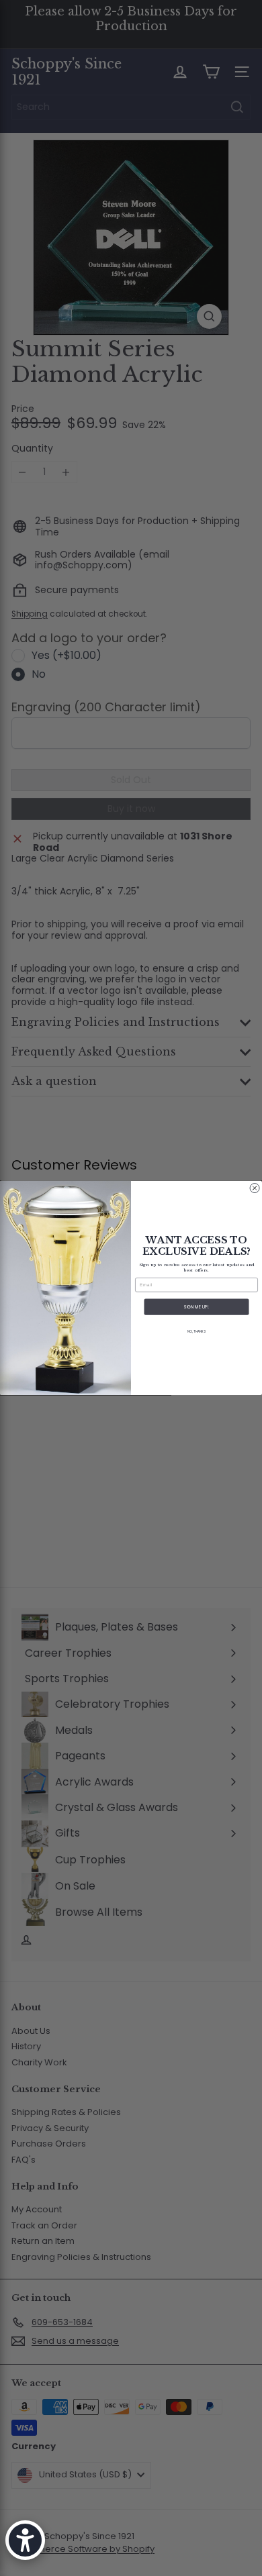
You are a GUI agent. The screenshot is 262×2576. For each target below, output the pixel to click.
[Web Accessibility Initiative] (25, 2540)
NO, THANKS (196, 1332)
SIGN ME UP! (196, 1307)
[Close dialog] (255, 1188)
